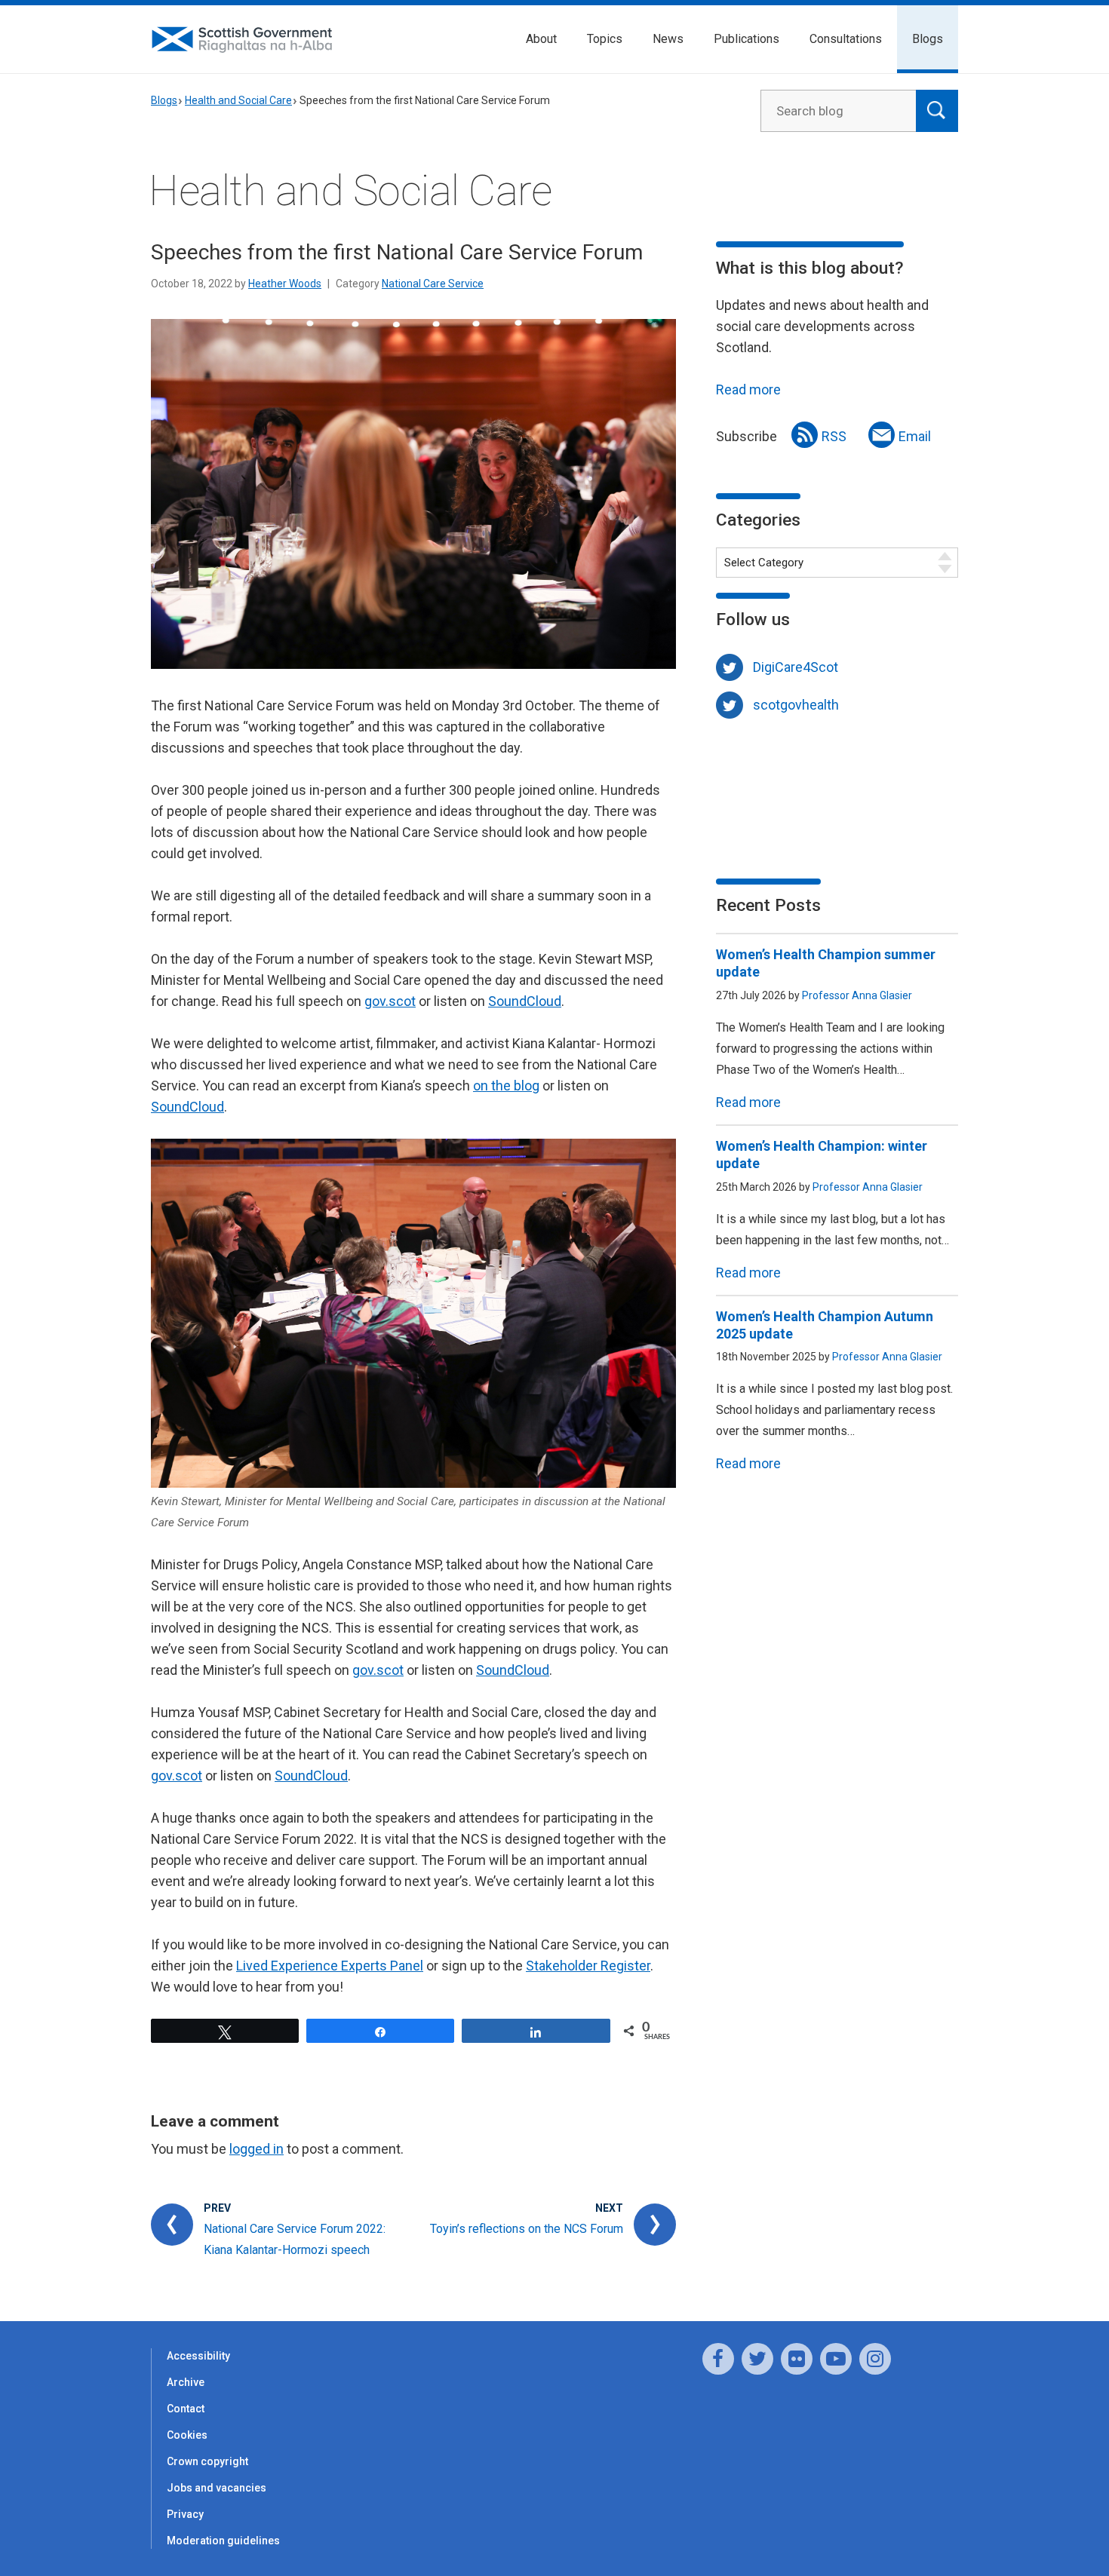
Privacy (185, 2514)
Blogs (928, 39)
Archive (186, 2382)
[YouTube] (836, 2359)
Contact (186, 2409)
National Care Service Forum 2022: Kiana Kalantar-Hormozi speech (295, 2239)
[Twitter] (757, 2359)
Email (915, 436)
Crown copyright (207, 2461)
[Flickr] (797, 2359)
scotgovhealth (796, 705)
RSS (834, 436)
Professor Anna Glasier (857, 995)
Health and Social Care (238, 100)
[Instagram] (875, 2359)
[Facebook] (718, 2359)
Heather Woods (285, 284)
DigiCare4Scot (796, 667)
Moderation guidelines (223, 2541)
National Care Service (433, 284)
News (668, 39)
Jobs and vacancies (217, 2488)
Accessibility (198, 2356)
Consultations (846, 39)
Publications (747, 39)
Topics (605, 39)
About (541, 39)
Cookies (187, 2435)
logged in (257, 2149)
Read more (748, 389)
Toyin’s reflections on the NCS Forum (527, 2229)
